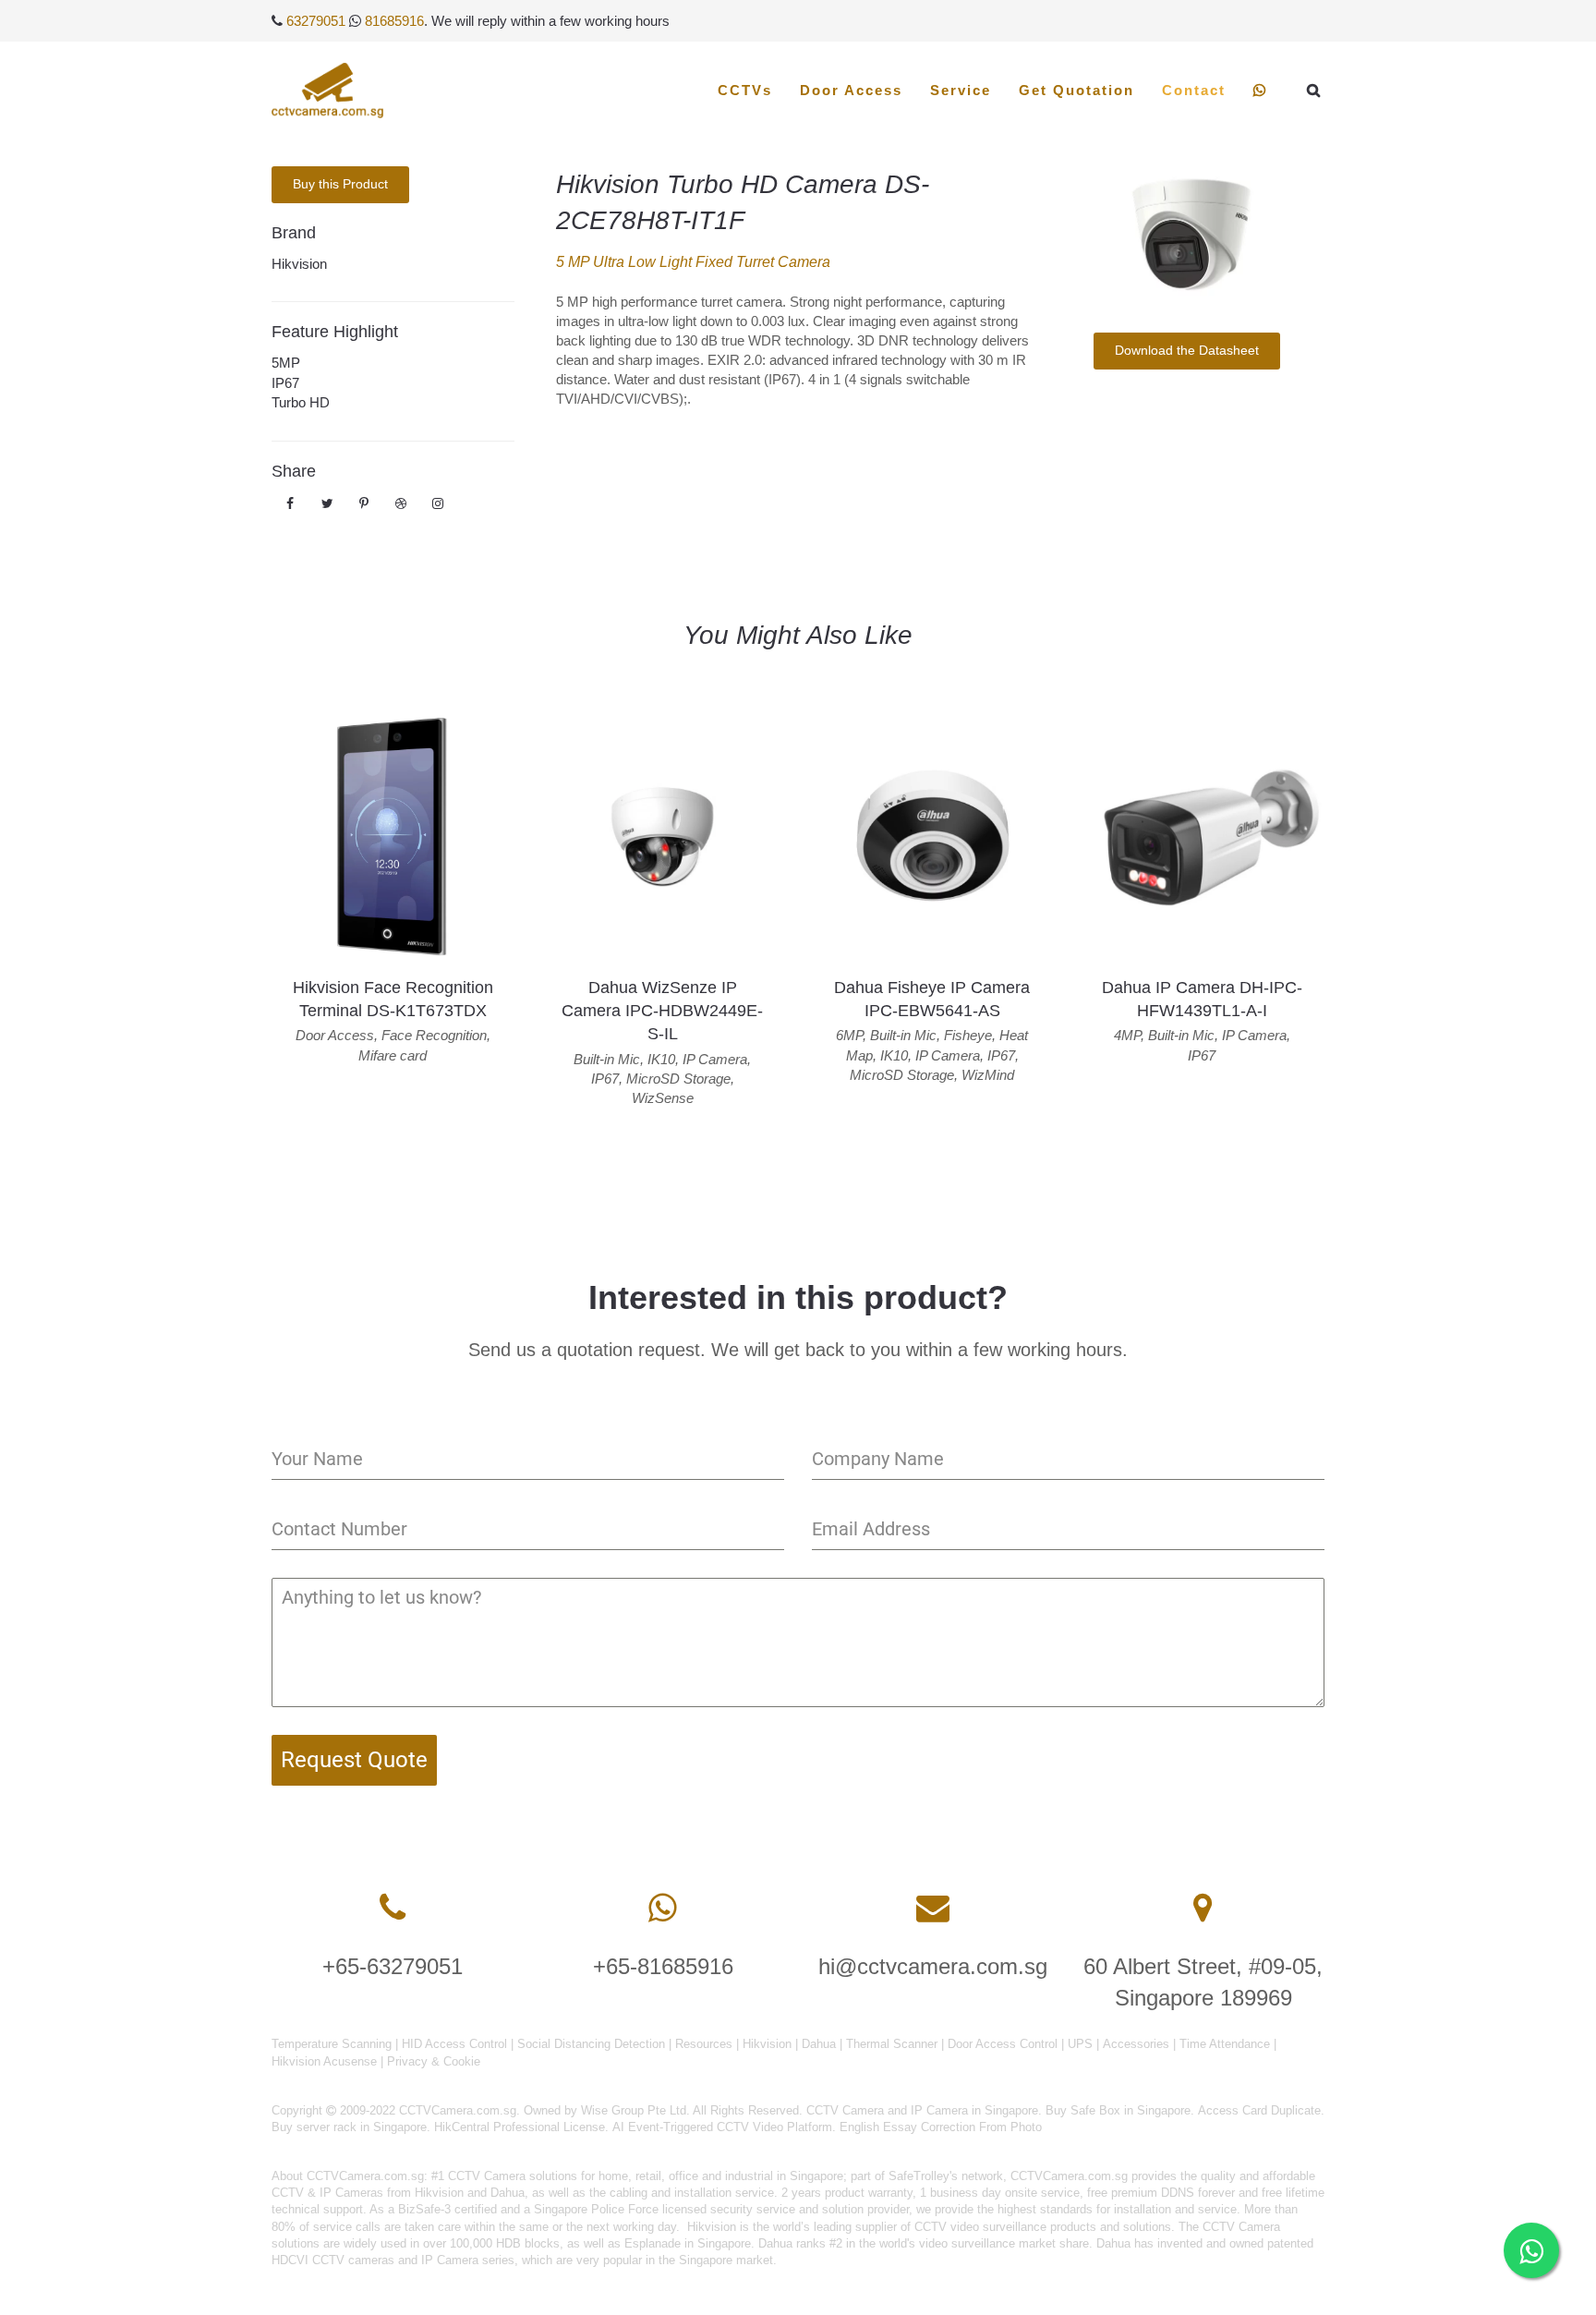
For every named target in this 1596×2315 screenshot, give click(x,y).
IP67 (285, 383)
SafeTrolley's (923, 2176)
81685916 (394, 21)
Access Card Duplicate (1259, 2110)
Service (961, 90)
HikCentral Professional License (520, 2127)
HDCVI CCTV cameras (333, 2260)
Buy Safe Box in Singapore (1118, 2110)
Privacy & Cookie (434, 2061)
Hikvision (299, 264)
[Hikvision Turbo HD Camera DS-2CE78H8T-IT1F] (1186, 236)
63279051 (316, 21)
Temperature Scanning (332, 2044)
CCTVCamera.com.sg (365, 2176)
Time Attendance (1225, 2044)
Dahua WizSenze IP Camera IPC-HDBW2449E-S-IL (662, 1011)
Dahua (819, 2044)
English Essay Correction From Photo (941, 2127)
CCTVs (745, 90)
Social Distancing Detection (591, 2044)
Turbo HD (301, 402)
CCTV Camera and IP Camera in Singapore (922, 2110)
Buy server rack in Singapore (349, 2127)
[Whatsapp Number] (663, 1908)
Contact (1194, 90)
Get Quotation (1076, 90)
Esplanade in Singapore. (689, 2243)
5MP (286, 363)
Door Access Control (1003, 2044)
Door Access (851, 90)
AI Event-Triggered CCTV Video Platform (722, 2127)
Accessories (1136, 2044)
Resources (704, 2044)
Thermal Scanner (892, 2044)
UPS (1080, 2044)
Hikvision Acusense (324, 2061)
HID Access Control (454, 2044)
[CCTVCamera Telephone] (393, 1908)
